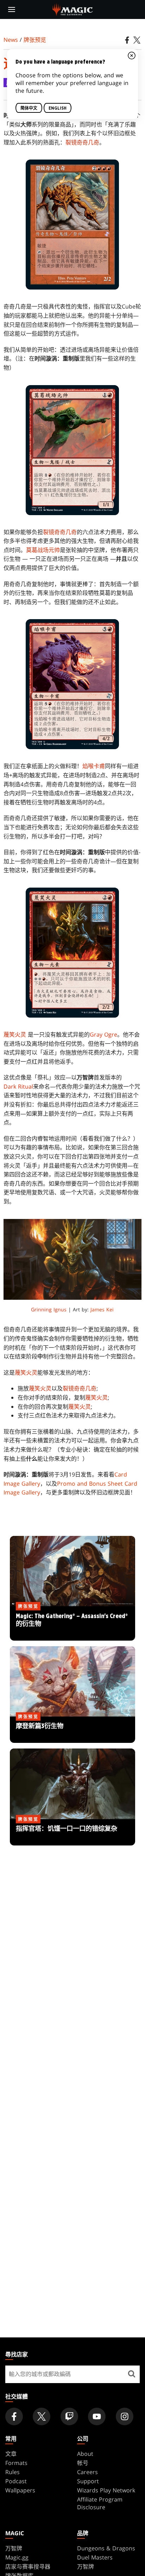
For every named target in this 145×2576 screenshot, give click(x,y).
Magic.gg (17, 2557)
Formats (16, 2463)
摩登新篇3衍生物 (73, 1730)
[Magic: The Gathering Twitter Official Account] (42, 2416)
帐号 (83, 2463)
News (11, 40)
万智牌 (14, 2548)
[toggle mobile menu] (12, 9)
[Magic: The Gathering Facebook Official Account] (14, 2416)
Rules (12, 2472)
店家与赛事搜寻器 (28, 2567)
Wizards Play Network (106, 2490)
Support (88, 2481)
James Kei (102, 1309)
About (85, 2454)
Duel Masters (95, 2557)
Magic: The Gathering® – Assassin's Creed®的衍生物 (73, 1624)
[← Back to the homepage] (73, 9)
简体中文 (29, 108)
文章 (11, 2454)
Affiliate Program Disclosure (100, 2503)
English (58, 108)
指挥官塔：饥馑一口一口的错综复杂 (72, 1832)
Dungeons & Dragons (106, 2548)
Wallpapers (20, 2490)
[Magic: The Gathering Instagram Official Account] (125, 2416)
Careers (87, 2472)
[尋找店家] (132, 2374)
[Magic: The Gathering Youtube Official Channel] (97, 2416)
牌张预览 (35, 40)
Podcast (16, 2481)
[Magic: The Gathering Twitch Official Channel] (69, 2416)
